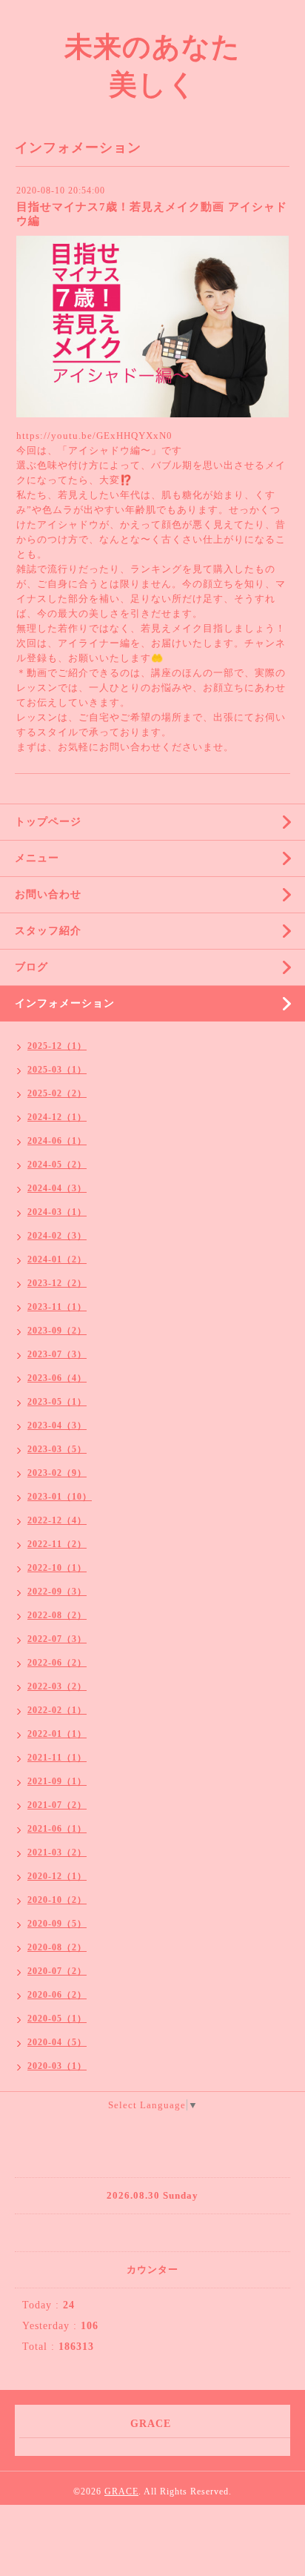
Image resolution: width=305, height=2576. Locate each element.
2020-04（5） (57, 2042)
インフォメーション (65, 1003)
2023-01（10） (60, 1497)
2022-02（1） (57, 1710)
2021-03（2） (57, 1852)
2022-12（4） (57, 1520)
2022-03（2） (57, 1686)
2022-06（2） (57, 1663)
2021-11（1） (57, 1758)
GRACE (121, 2491)
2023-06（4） (57, 1378)
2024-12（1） (57, 1117)
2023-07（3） (57, 1354)
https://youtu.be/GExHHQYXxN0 (94, 436)
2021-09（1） (57, 1781)
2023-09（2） (57, 1331)
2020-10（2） (57, 1900)
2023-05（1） (57, 1402)
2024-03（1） (57, 1212)
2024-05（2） (57, 1165)
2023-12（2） (57, 1283)
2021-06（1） (57, 1829)
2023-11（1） (57, 1307)
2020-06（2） (57, 1995)
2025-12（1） (57, 1046)
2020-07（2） (57, 1971)
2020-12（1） (57, 1876)
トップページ (48, 822)
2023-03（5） (57, 1449)
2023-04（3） (57, 1426)
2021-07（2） (57, 1805)
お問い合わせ (48, 894)
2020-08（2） (57, 1947)
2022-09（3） (57, 1592)
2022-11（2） (57, 1544)
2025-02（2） (57, 1093)
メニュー (37, 858)
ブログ (31, 967)
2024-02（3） (57, 1236)
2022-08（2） (57, 1615)
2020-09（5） (57, 1924)
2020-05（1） (57, 2019)
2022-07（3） (57, 1639)
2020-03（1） (57, 2066)
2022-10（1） (57, 1568)
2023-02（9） (57, 1473)
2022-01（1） (57, 1734)
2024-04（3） (57, 1188)
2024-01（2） (57, 1259)
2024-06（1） (57, 1141)
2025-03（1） (57, 1070)
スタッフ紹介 (48, 931)
